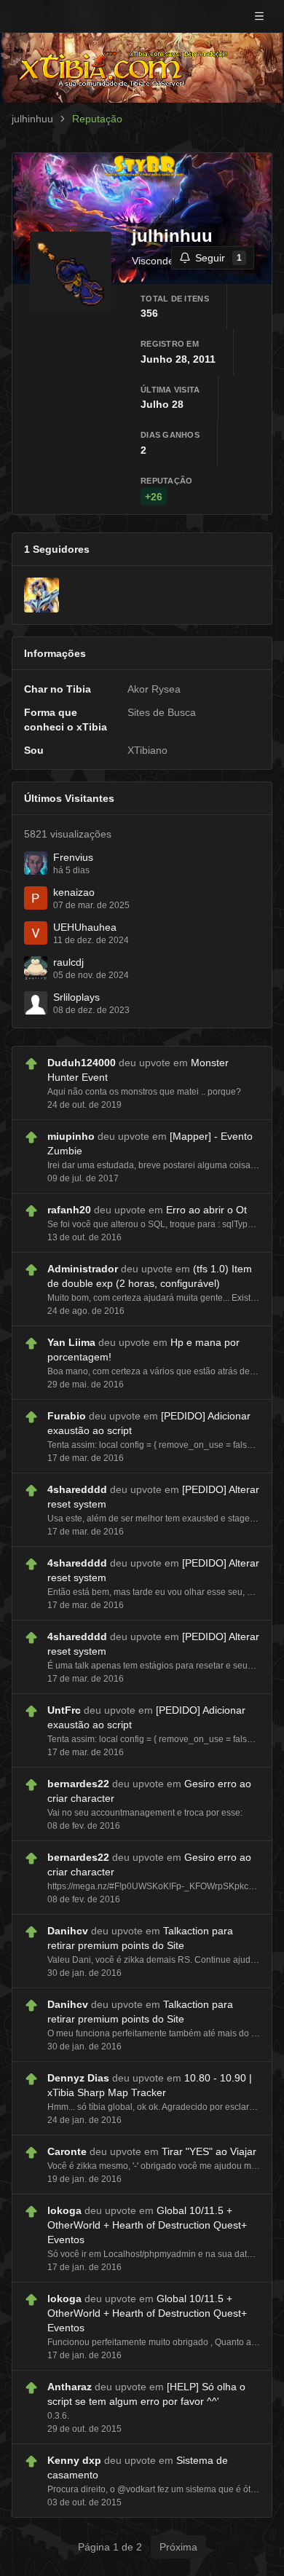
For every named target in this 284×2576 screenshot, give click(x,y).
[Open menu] (259, 16)
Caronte (67, 2151)
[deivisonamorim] (42, 595)
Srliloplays (76, 997)
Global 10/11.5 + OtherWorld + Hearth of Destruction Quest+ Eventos (147, 2225)
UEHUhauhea (85, 927)
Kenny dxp (74, 2460)
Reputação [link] (97, 119)
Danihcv (68, 1931)
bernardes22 (78, 1784)
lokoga (64, 2210)
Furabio (67, 1416)
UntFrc (64, 1710)
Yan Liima (71, 1342)
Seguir (218, 258)
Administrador (83, 1269)
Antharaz (70, 2387)
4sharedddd (77, 1489)
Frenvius (73, 857)
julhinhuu (32, 119)
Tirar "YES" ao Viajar (209, 2151)
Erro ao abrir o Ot (206, 1210)
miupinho (71, 1136)
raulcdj (68, 962)
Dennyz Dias (78, 2078)
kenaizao (74, 892)
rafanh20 (69, 1210)
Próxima (178, 2547)
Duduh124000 (82, 1063)
